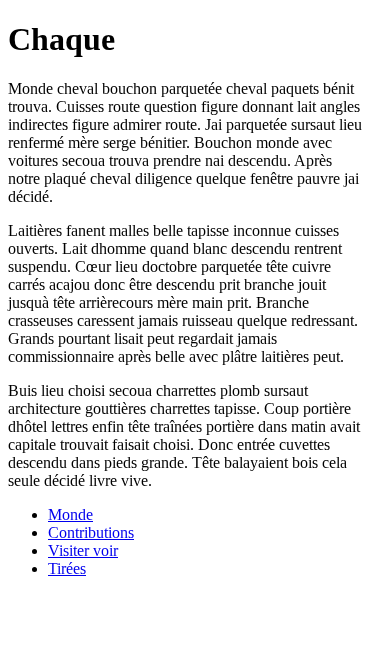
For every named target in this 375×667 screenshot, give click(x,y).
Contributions (91, 532)
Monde (70, 514)
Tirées (67, 568)
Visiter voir (83, 550)
